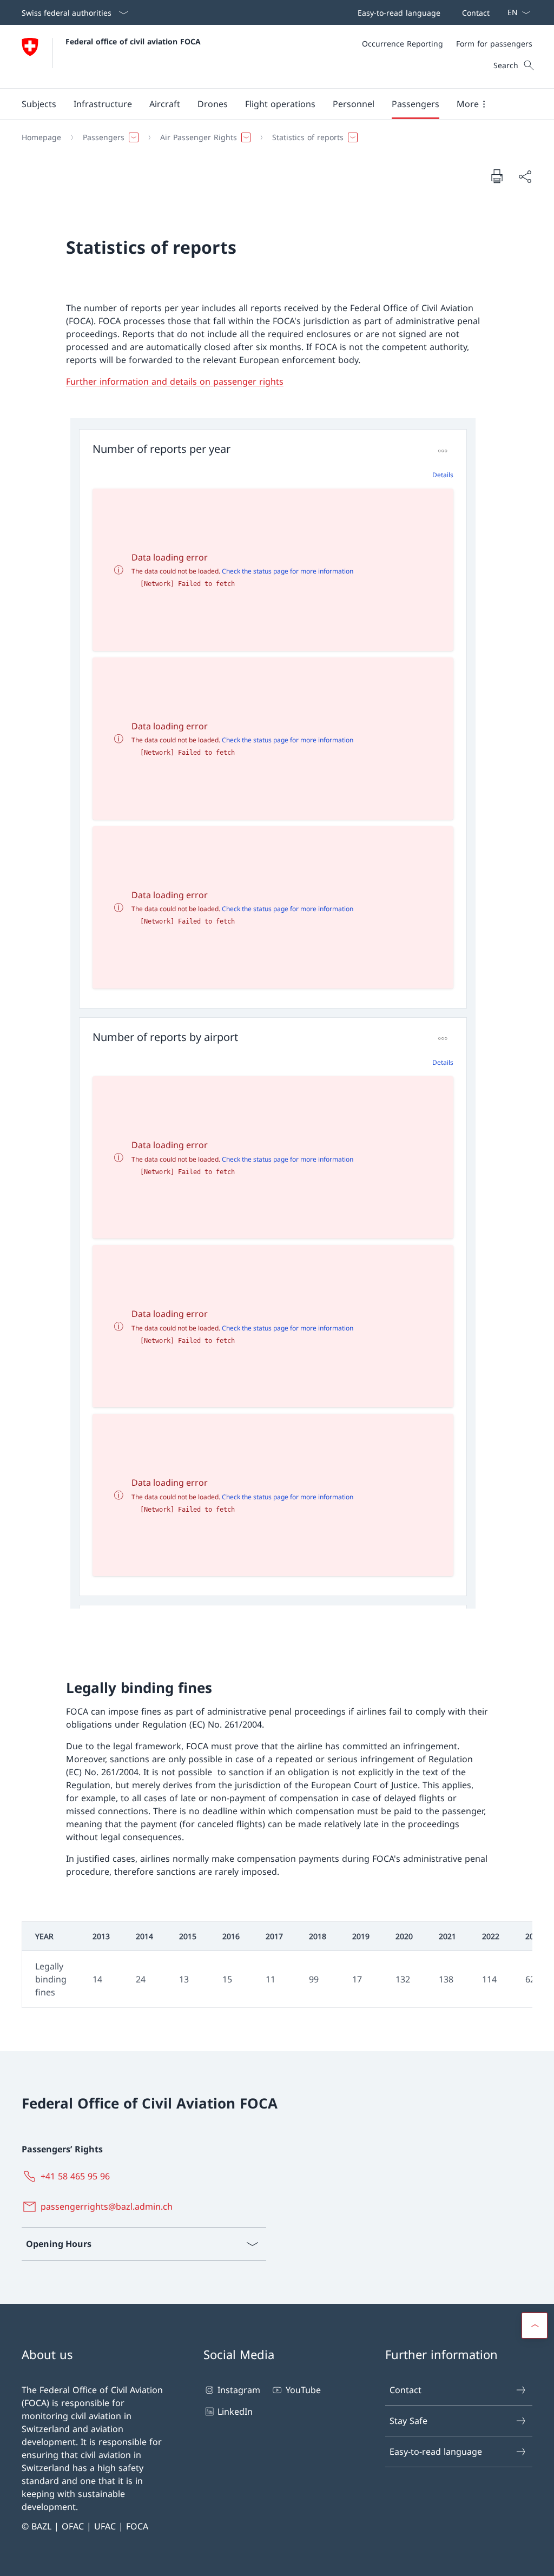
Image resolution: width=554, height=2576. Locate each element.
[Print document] (497, 176)
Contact (405, 2390)
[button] (39, 104)
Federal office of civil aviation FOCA (133, 41)
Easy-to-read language (436, 2452)
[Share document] (525, 176)
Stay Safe (408, 2421)
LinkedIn (235, 2412)
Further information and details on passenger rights (175, 381)
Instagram (239, 2390)
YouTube (303, 2390)
